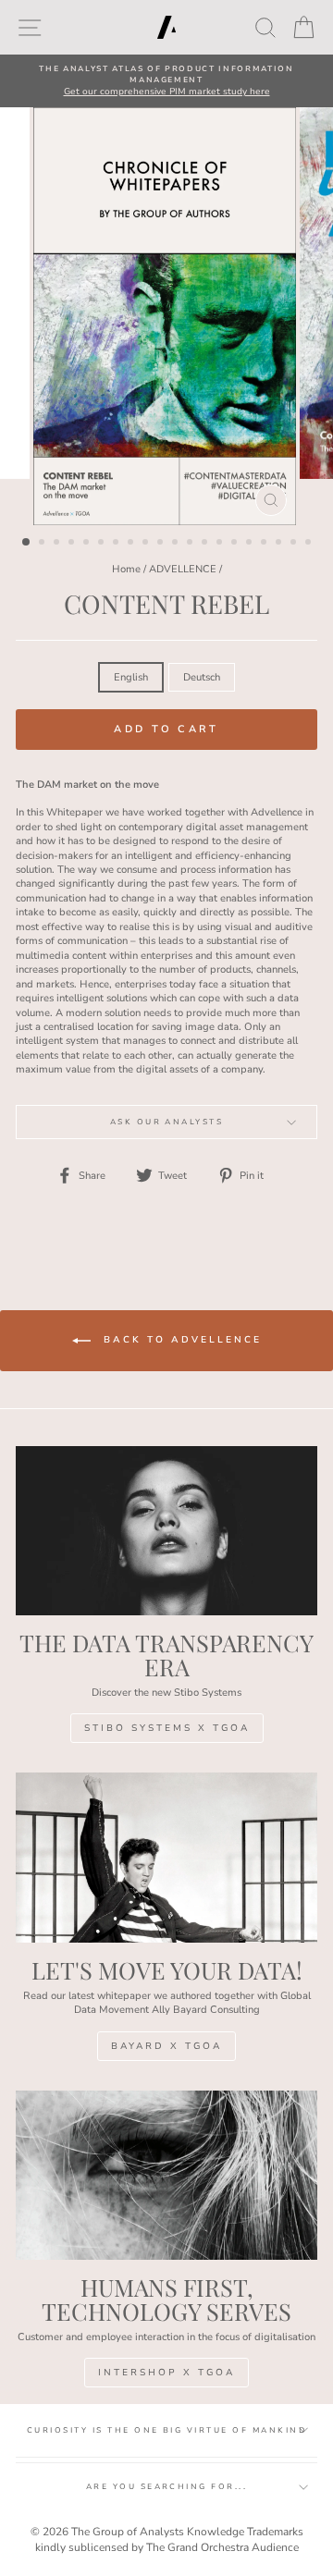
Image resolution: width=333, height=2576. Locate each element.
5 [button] (88, 544)
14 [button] (221, 544)
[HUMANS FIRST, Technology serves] (166, 2175)
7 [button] (117, 544)
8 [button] (132, 544)
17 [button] (265, 544)
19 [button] (295, 544)
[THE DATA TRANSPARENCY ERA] (166, 1531)
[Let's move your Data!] (166, 1857)
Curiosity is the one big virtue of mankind (166, 2430)
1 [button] (27, 543)
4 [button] (73, 544)
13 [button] (206, 544)
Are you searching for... (167, 2487)
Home (126, 569)
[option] (166, 81)
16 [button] (251, 544)
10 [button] (162, 544)
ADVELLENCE (183, 569)
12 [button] (191, 544)
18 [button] (280, 544)
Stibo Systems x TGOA (167, 1728)
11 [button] (177, 544)
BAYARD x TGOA (166, 2046)
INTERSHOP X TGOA (166, 2373)
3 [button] (58, 544)
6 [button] (103, 544)
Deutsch (202, 677)
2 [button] (43, 544)
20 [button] (310, 544)
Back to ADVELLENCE (180, 1340)
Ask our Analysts (167, 1122)
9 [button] (147, 544)
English (131, 677)
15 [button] (236, 544)
